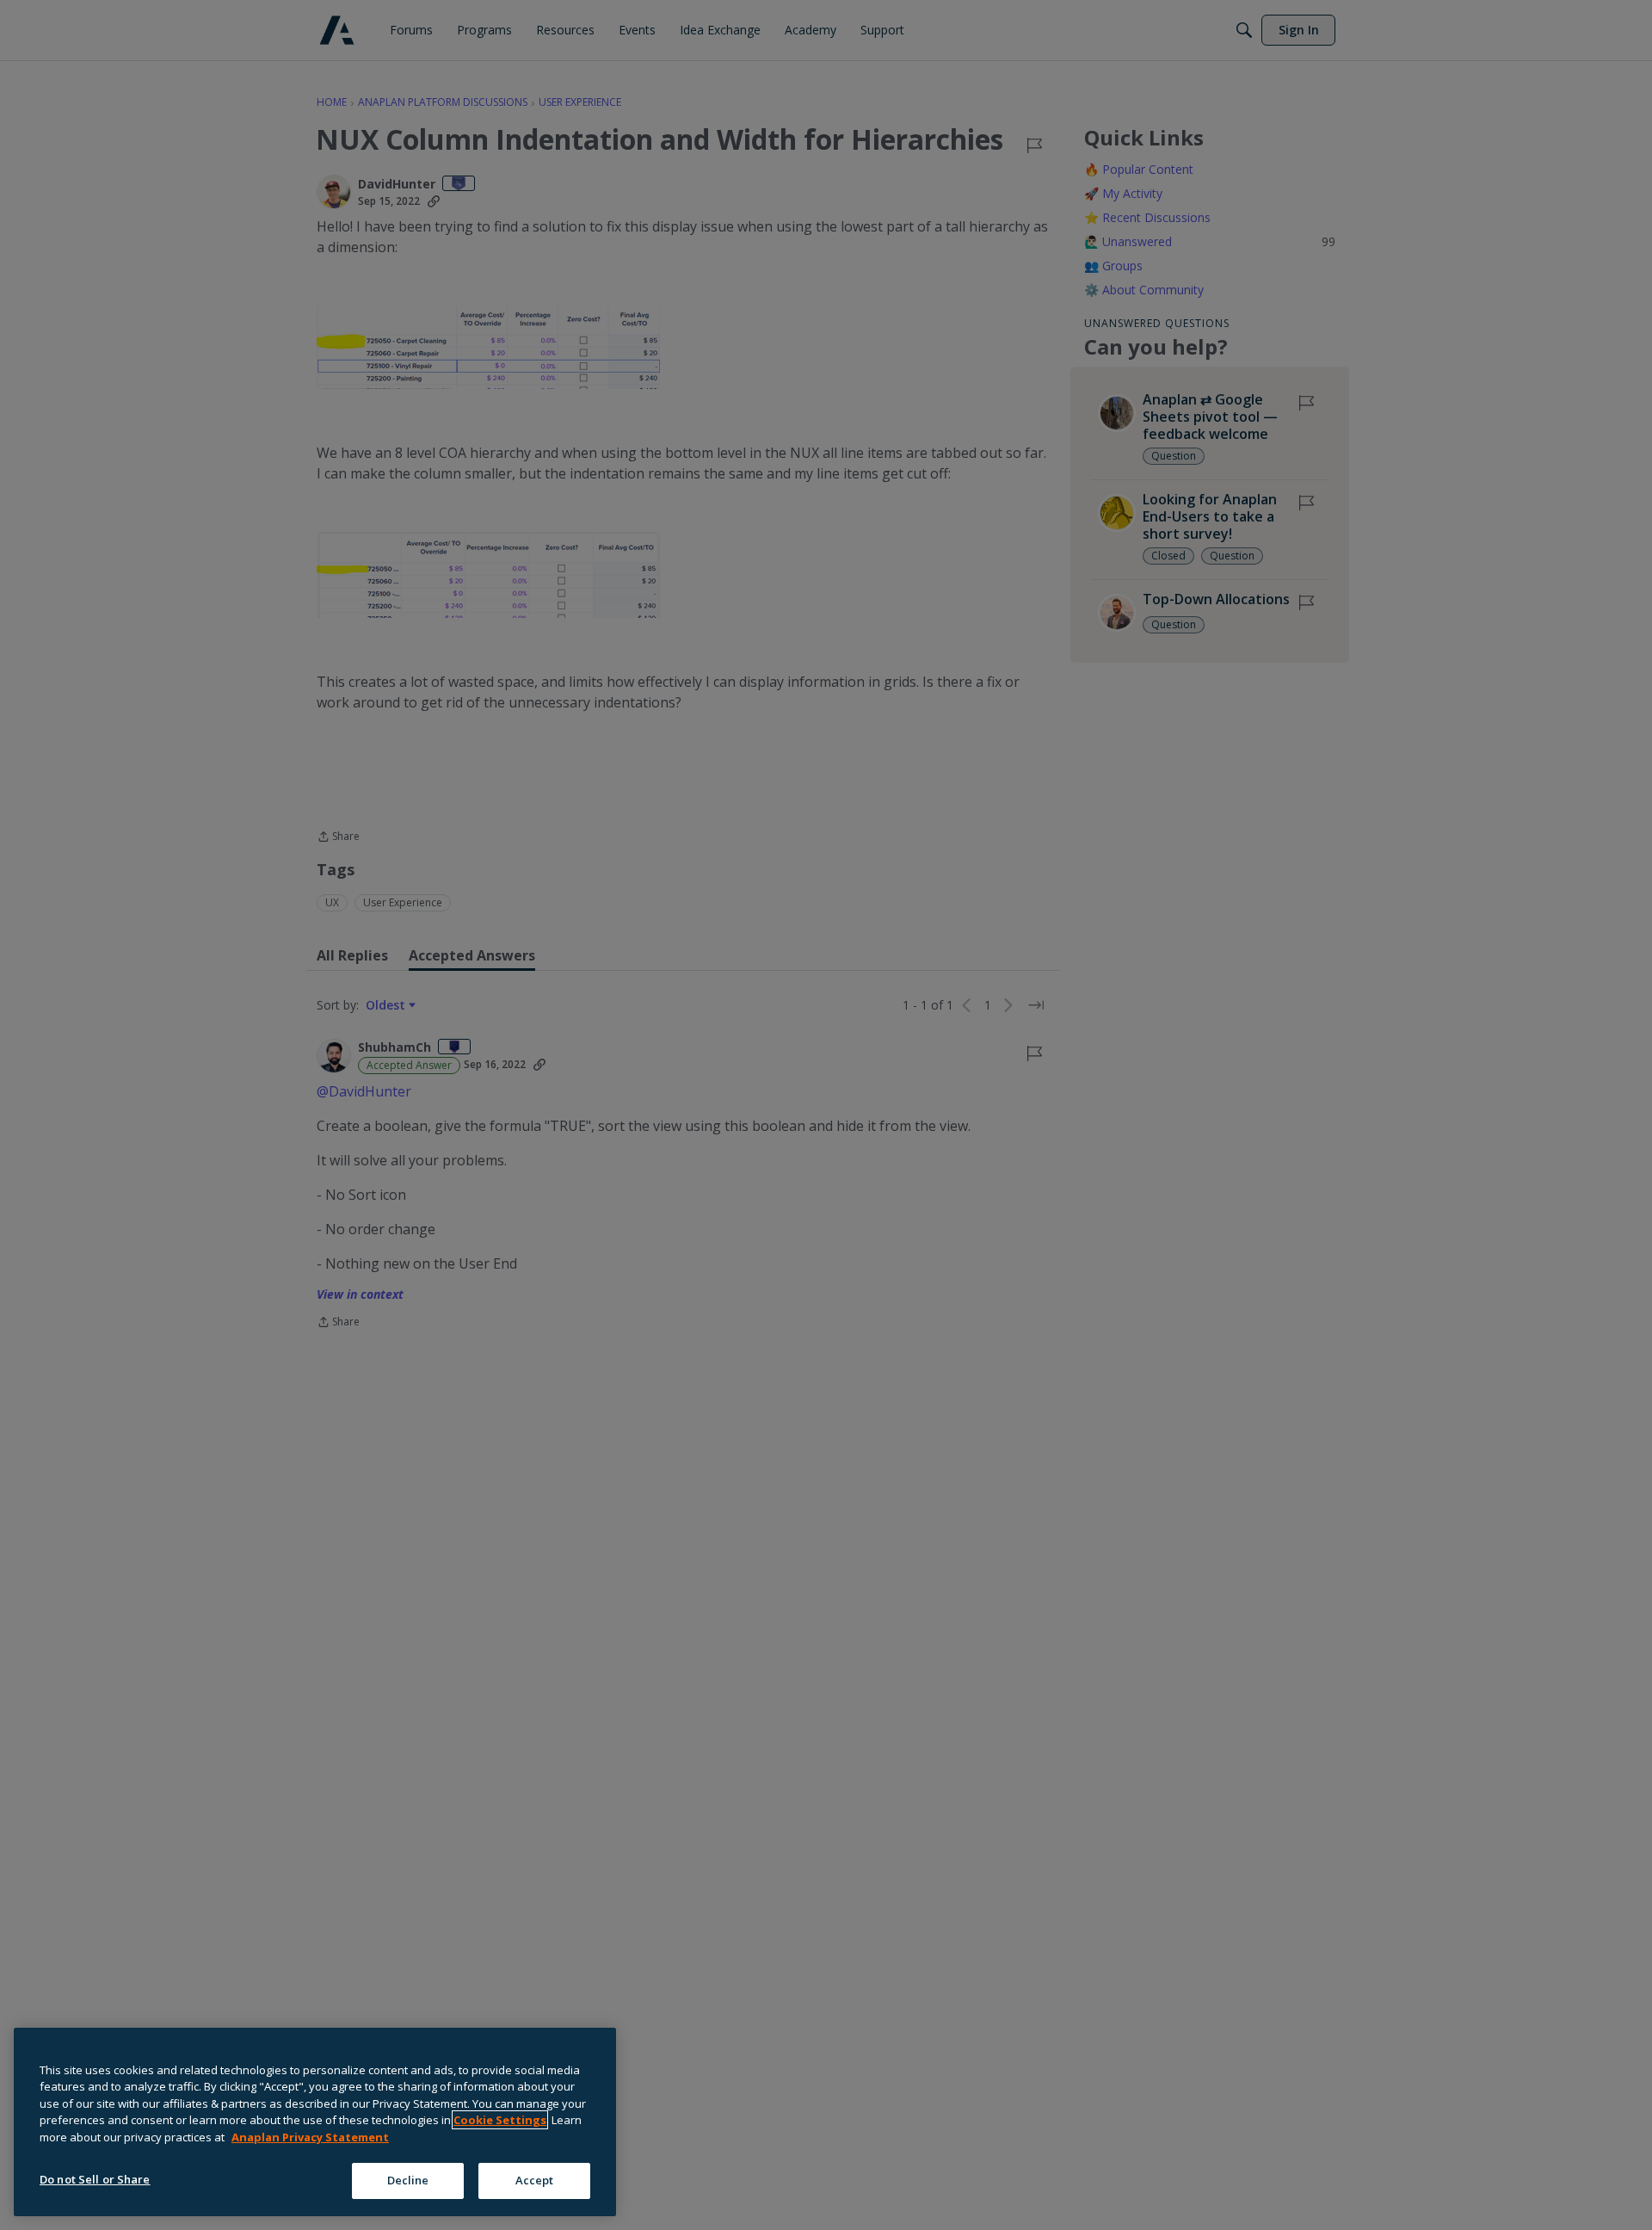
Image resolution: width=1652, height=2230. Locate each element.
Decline (408, 2180)
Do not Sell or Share (95, 2179)
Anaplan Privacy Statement (310, 2137)
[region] (315, 2122)
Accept (535, 2180)
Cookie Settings (500, 2120)
